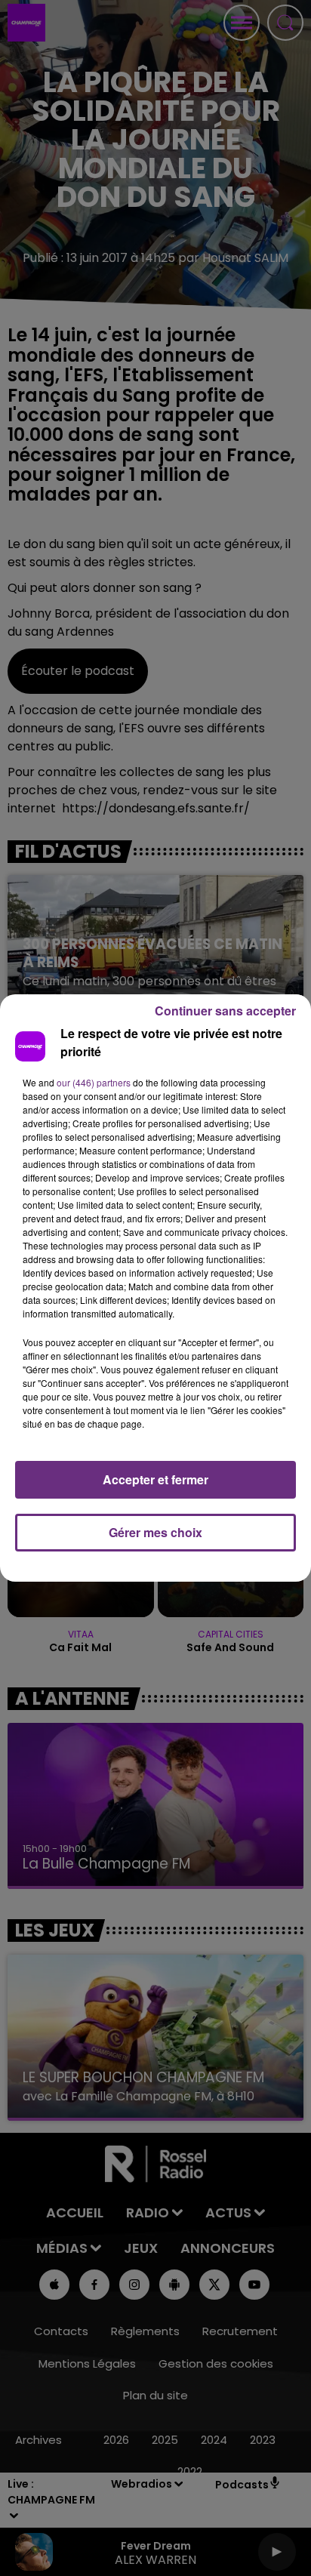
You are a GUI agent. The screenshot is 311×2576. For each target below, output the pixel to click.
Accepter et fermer (155, 1479)
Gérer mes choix (155, 1532)
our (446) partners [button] (94, 1082)
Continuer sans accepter (225, 1011)
